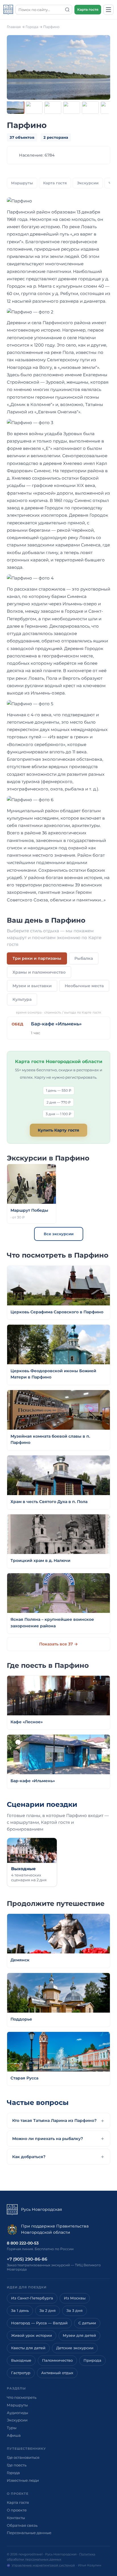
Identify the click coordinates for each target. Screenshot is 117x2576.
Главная (14, 27)
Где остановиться (23, 2457)
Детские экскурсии (75, 2348)
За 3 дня (75, 2311)
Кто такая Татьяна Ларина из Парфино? (54, 2120)
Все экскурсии (59, 1234)
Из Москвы (75, 2298)
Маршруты (22, 183)
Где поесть (17, 2465)
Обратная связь (22, 2525)
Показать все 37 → (58, 1644)
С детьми (87, 2323)
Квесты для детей (28, 2348)
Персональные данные (29, 2533)
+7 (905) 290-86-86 (27, 2259)
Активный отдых (57, 2373)
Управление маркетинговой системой (43, 2565)
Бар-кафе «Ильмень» (56, 1024)
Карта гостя (88, 9)
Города (32, 27)
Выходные (21, 2360)
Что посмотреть (22, 2397)
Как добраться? (29, 2157)
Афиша (14, 2435)
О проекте (17, 2510)
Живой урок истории (32, 2335)
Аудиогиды (17, 2413)
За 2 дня (48, 2311)
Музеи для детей (79, 2335)
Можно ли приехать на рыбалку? (48, 2139)
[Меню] (108, 10)
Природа (92, 2360)
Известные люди (23, 2480)
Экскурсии (88, 183)
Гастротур (21, 2373)
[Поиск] (67, 10)
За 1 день (20, 2311)
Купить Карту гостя (58, 1130)
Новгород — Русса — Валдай (39, 2323)
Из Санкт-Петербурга (32, 2298)
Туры (12, 2428)
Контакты (16, 2518)
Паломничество (57, 2360)
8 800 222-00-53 (23, 2243)
